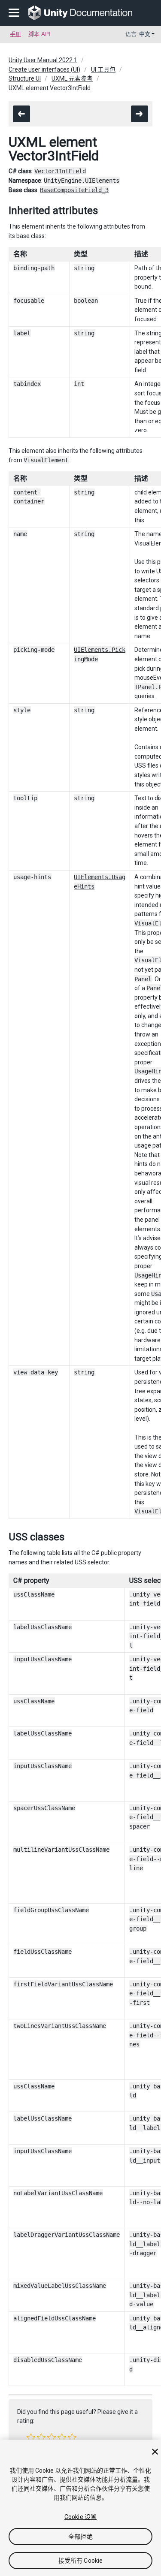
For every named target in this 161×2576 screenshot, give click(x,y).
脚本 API (39, 34)
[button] (31, 2437)
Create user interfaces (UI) (44, 69)
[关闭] (155, 2452)
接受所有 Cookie (81, 2561)
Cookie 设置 (80, 2517)
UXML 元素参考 (72, 78)
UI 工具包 (103, 69)
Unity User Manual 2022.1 (43, 60)
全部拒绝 (80, 2537)
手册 (15, 34)
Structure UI (25, 78)
